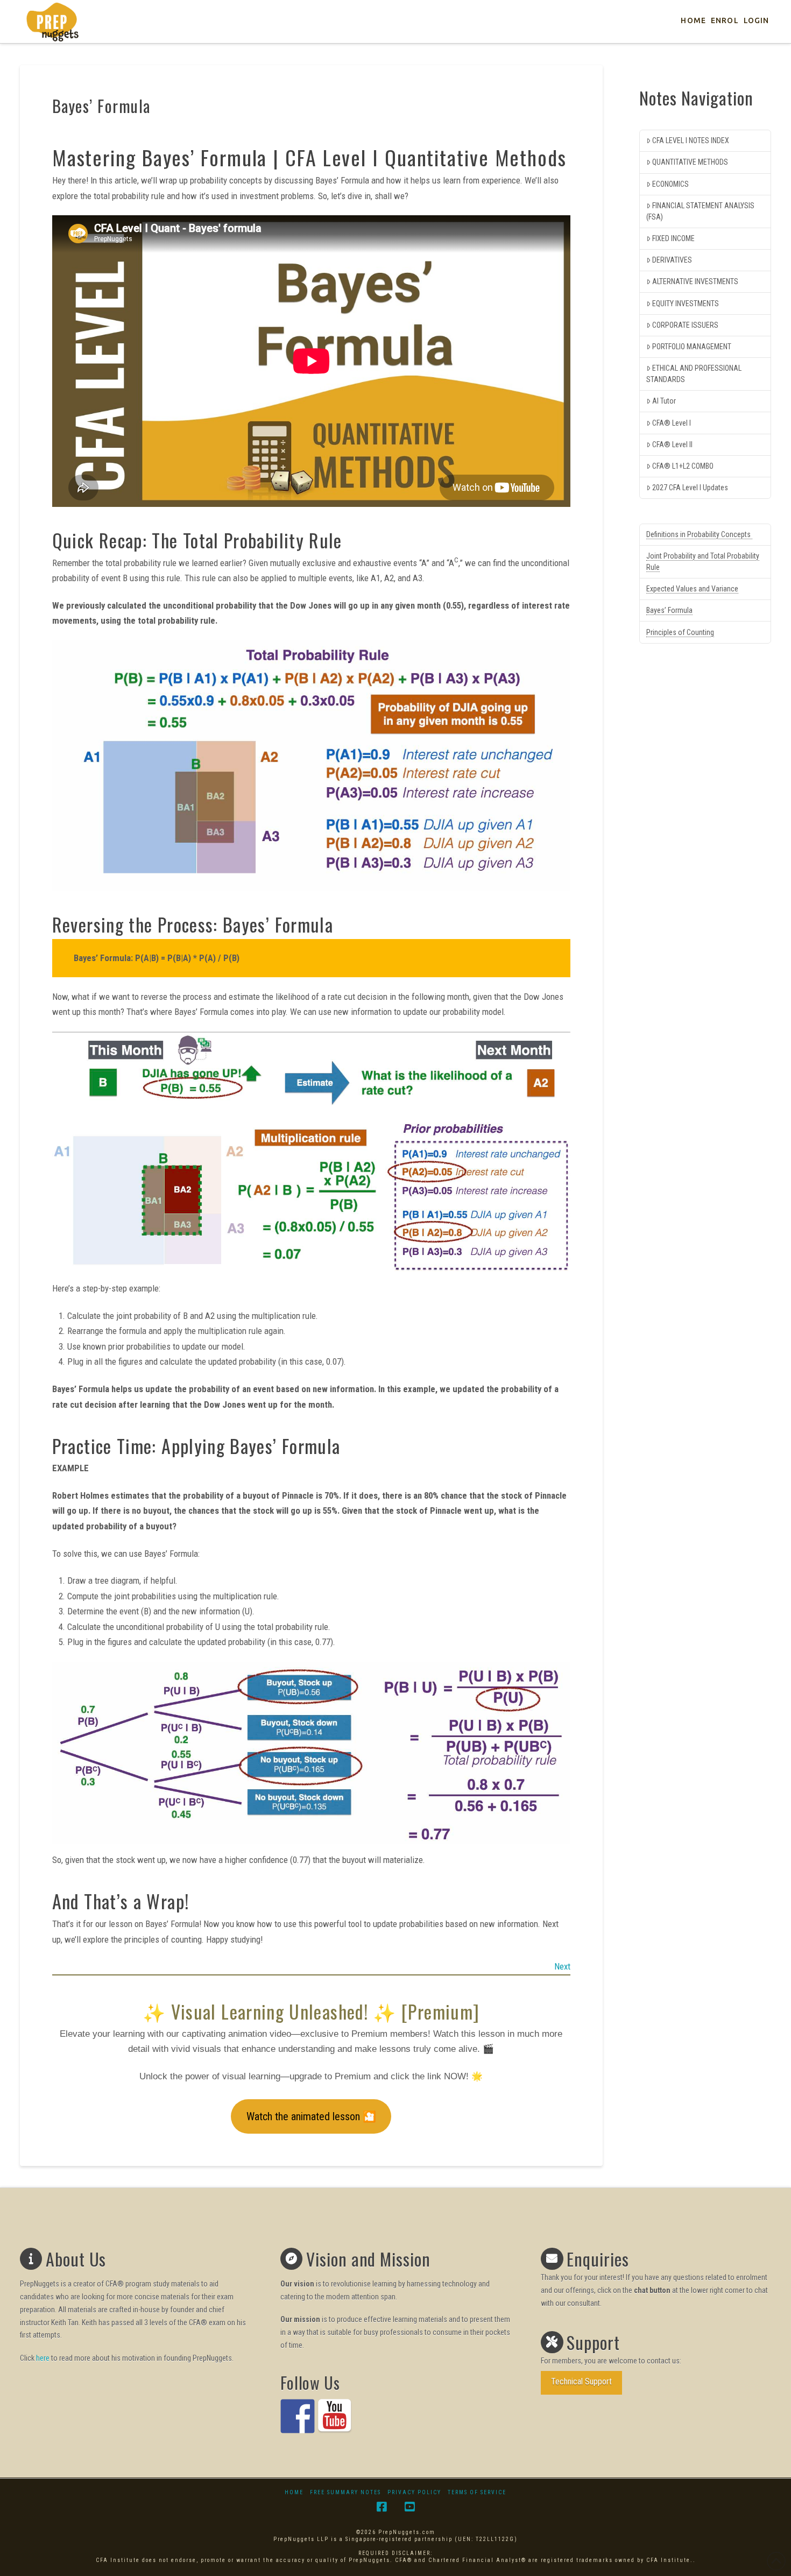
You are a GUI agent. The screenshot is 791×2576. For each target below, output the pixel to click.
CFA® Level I (672, 423)
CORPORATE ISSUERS (685, 325)
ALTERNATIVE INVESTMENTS (695, 281)
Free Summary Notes (345, 2492)
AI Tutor (664, 401)
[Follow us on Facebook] (298, 2416)
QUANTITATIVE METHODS (690, 162)
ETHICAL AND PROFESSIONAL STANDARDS (694, 374)
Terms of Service (477, 2492)
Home (294, 2492)
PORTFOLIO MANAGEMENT (692, 347)
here (43, 2358)
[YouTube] (409, 2507)
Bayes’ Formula (669, 610)
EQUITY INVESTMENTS (686, 304)
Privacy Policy (414, 2492)
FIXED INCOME (673, 238)
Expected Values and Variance (692, 589)
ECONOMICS (670, 184)
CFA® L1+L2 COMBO (683, 466)
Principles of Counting (680, 632)
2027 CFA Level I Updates (690, 488)
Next (562, 1966)
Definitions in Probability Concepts (699, 534)
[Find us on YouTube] (335, 2416)
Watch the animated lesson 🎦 (311, 2116)
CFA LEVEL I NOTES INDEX (691, 140)
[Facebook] (382, 2507)
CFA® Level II (672, 444)
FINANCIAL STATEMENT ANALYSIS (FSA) (700, 211)
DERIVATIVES (672, 260)
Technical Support (581, 2381)
